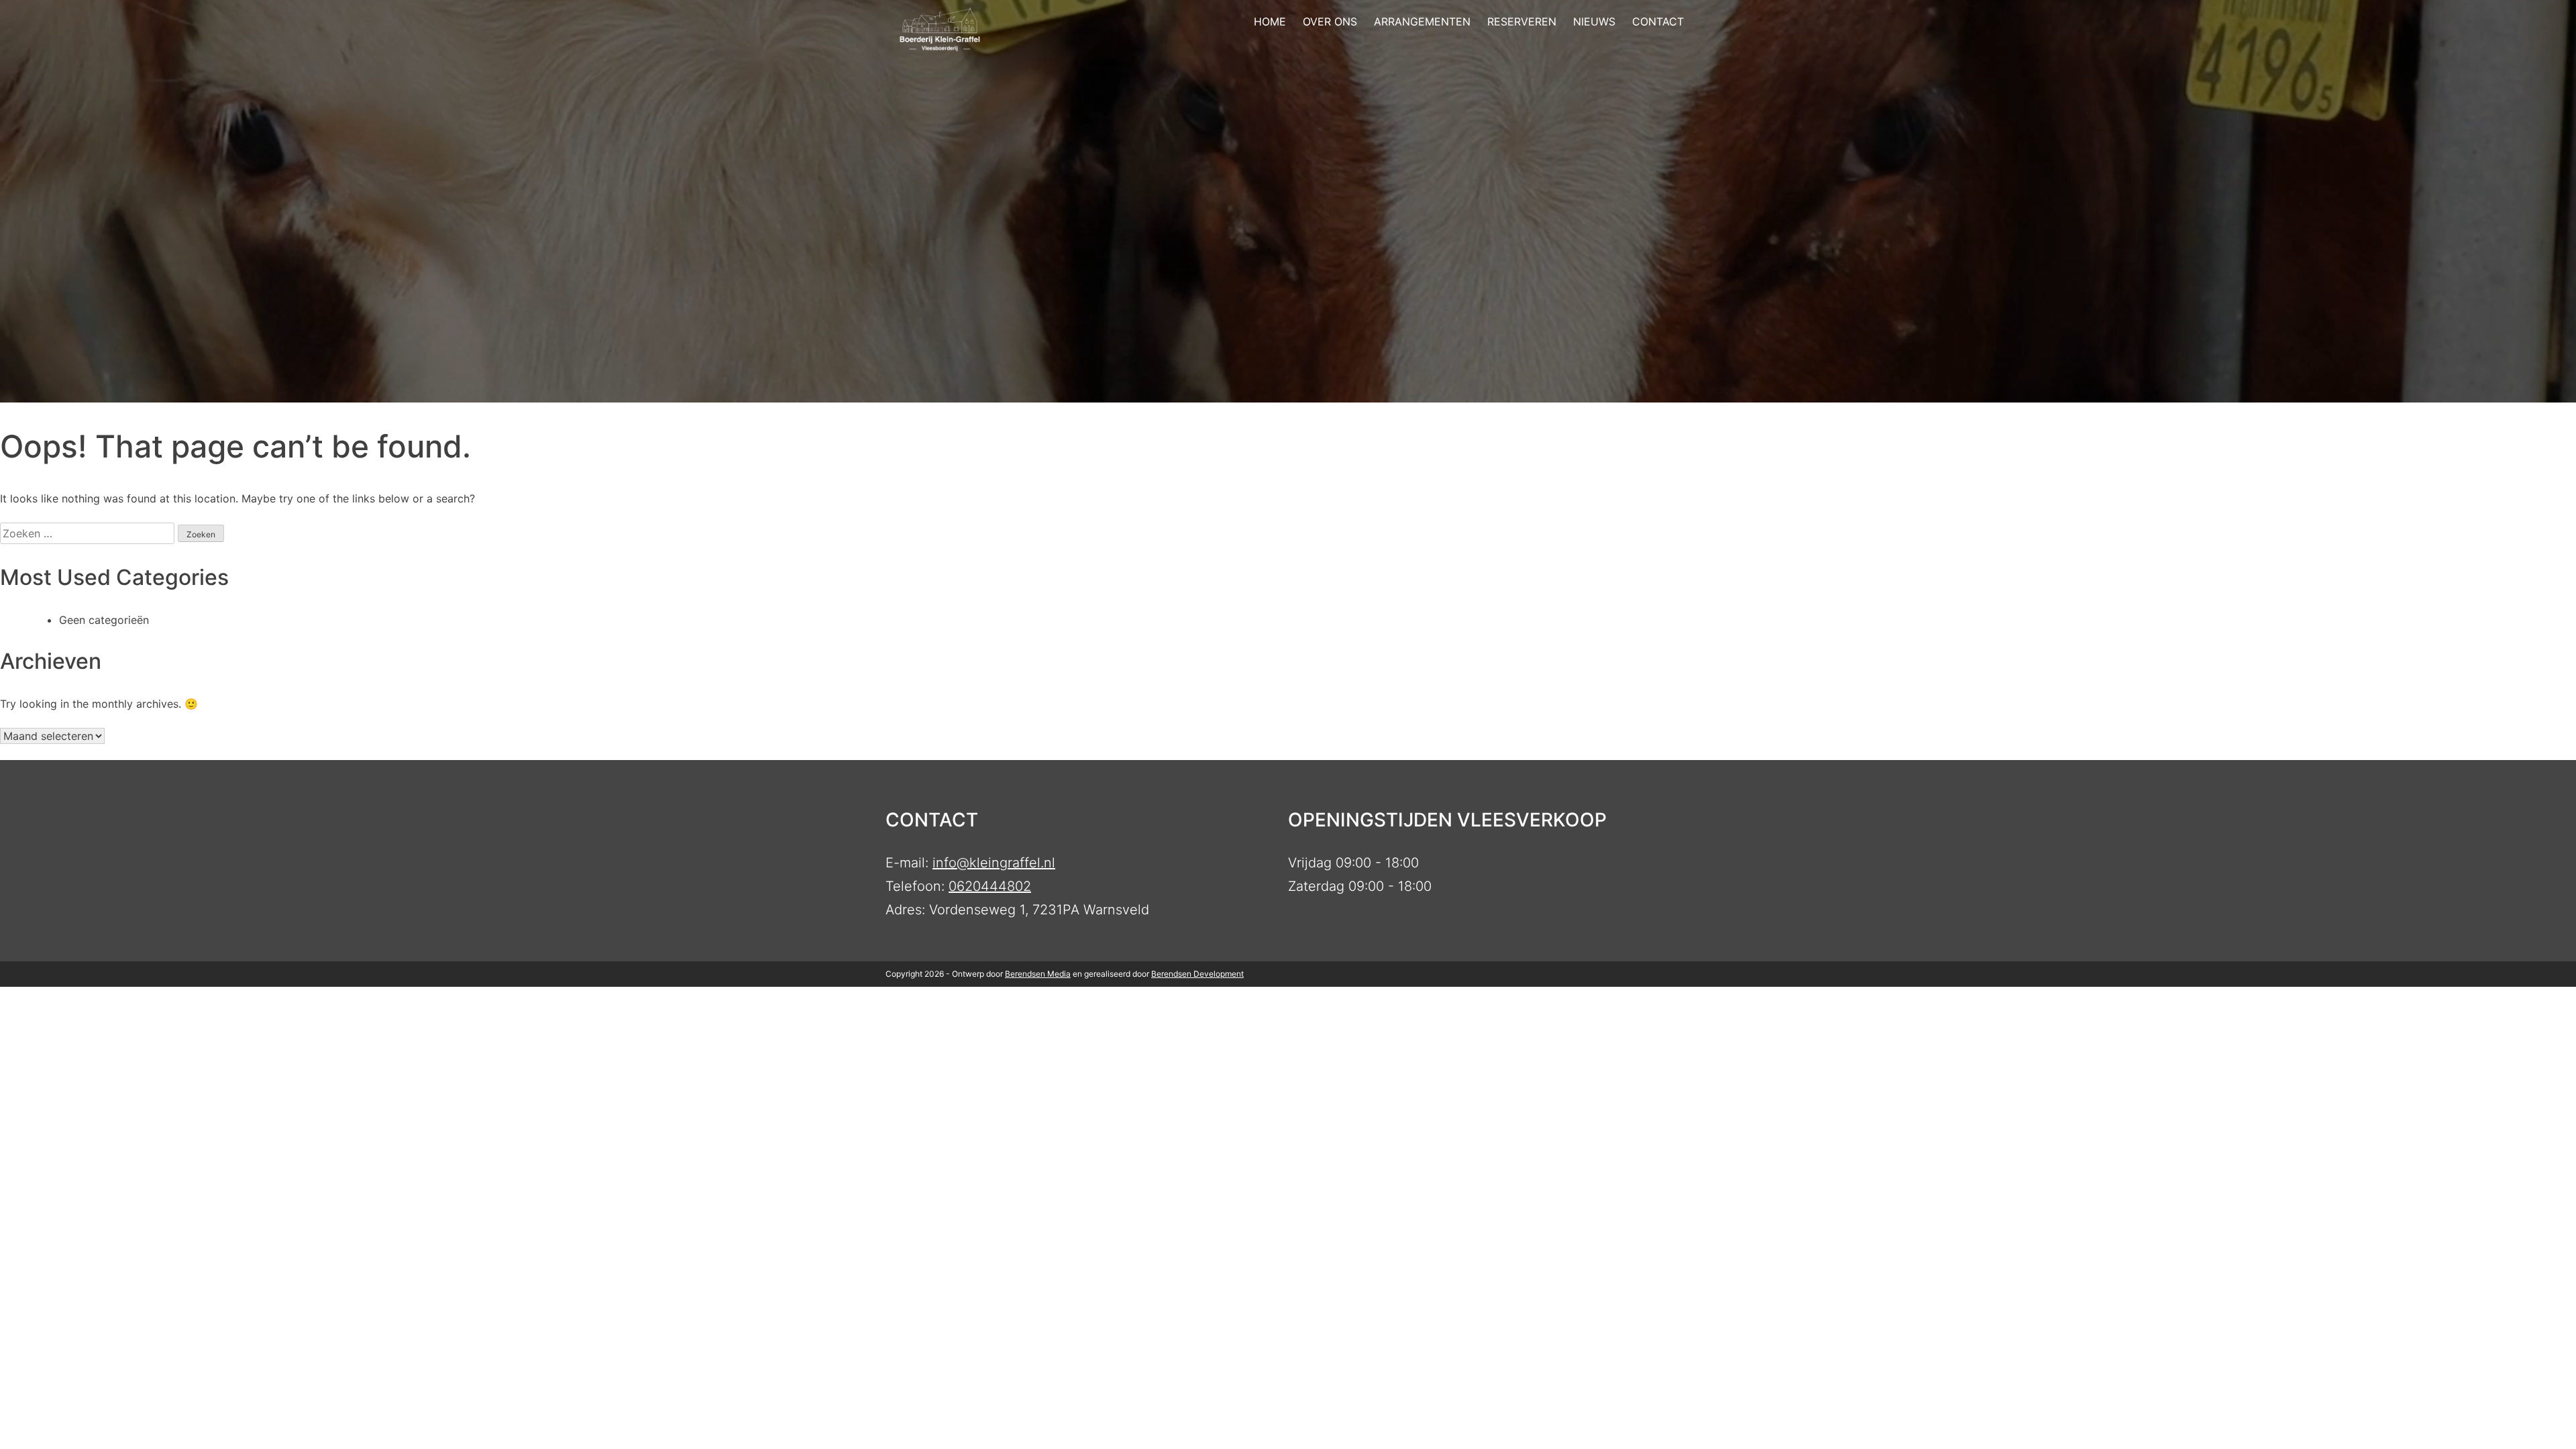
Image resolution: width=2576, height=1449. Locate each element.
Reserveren (1522, 21)
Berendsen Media (1038, 974)
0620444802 (990, 886)
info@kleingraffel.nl (994, 863)
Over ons (1330, 21)
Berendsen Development (1197, 974)
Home (1270, 21)
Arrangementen (1422, 21)
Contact (1658, 21)
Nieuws (1594, 21)
